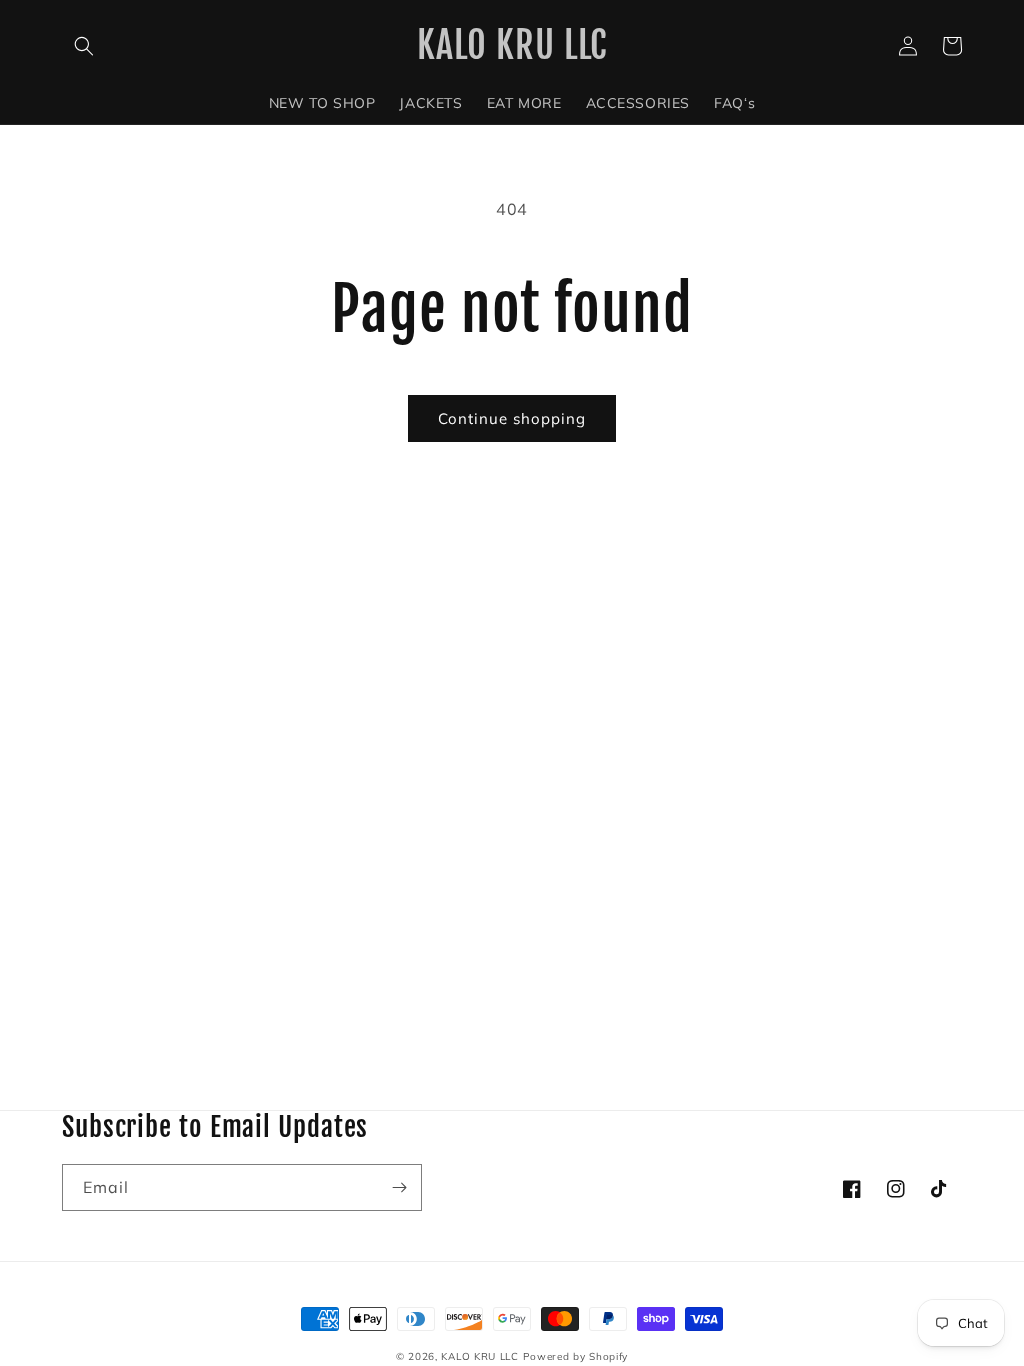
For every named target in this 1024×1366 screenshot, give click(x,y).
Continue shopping (512, 418)
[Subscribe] (399, 1187)
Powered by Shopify (576, 1356)
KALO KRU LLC (479, 1356)
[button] (84, 46)
